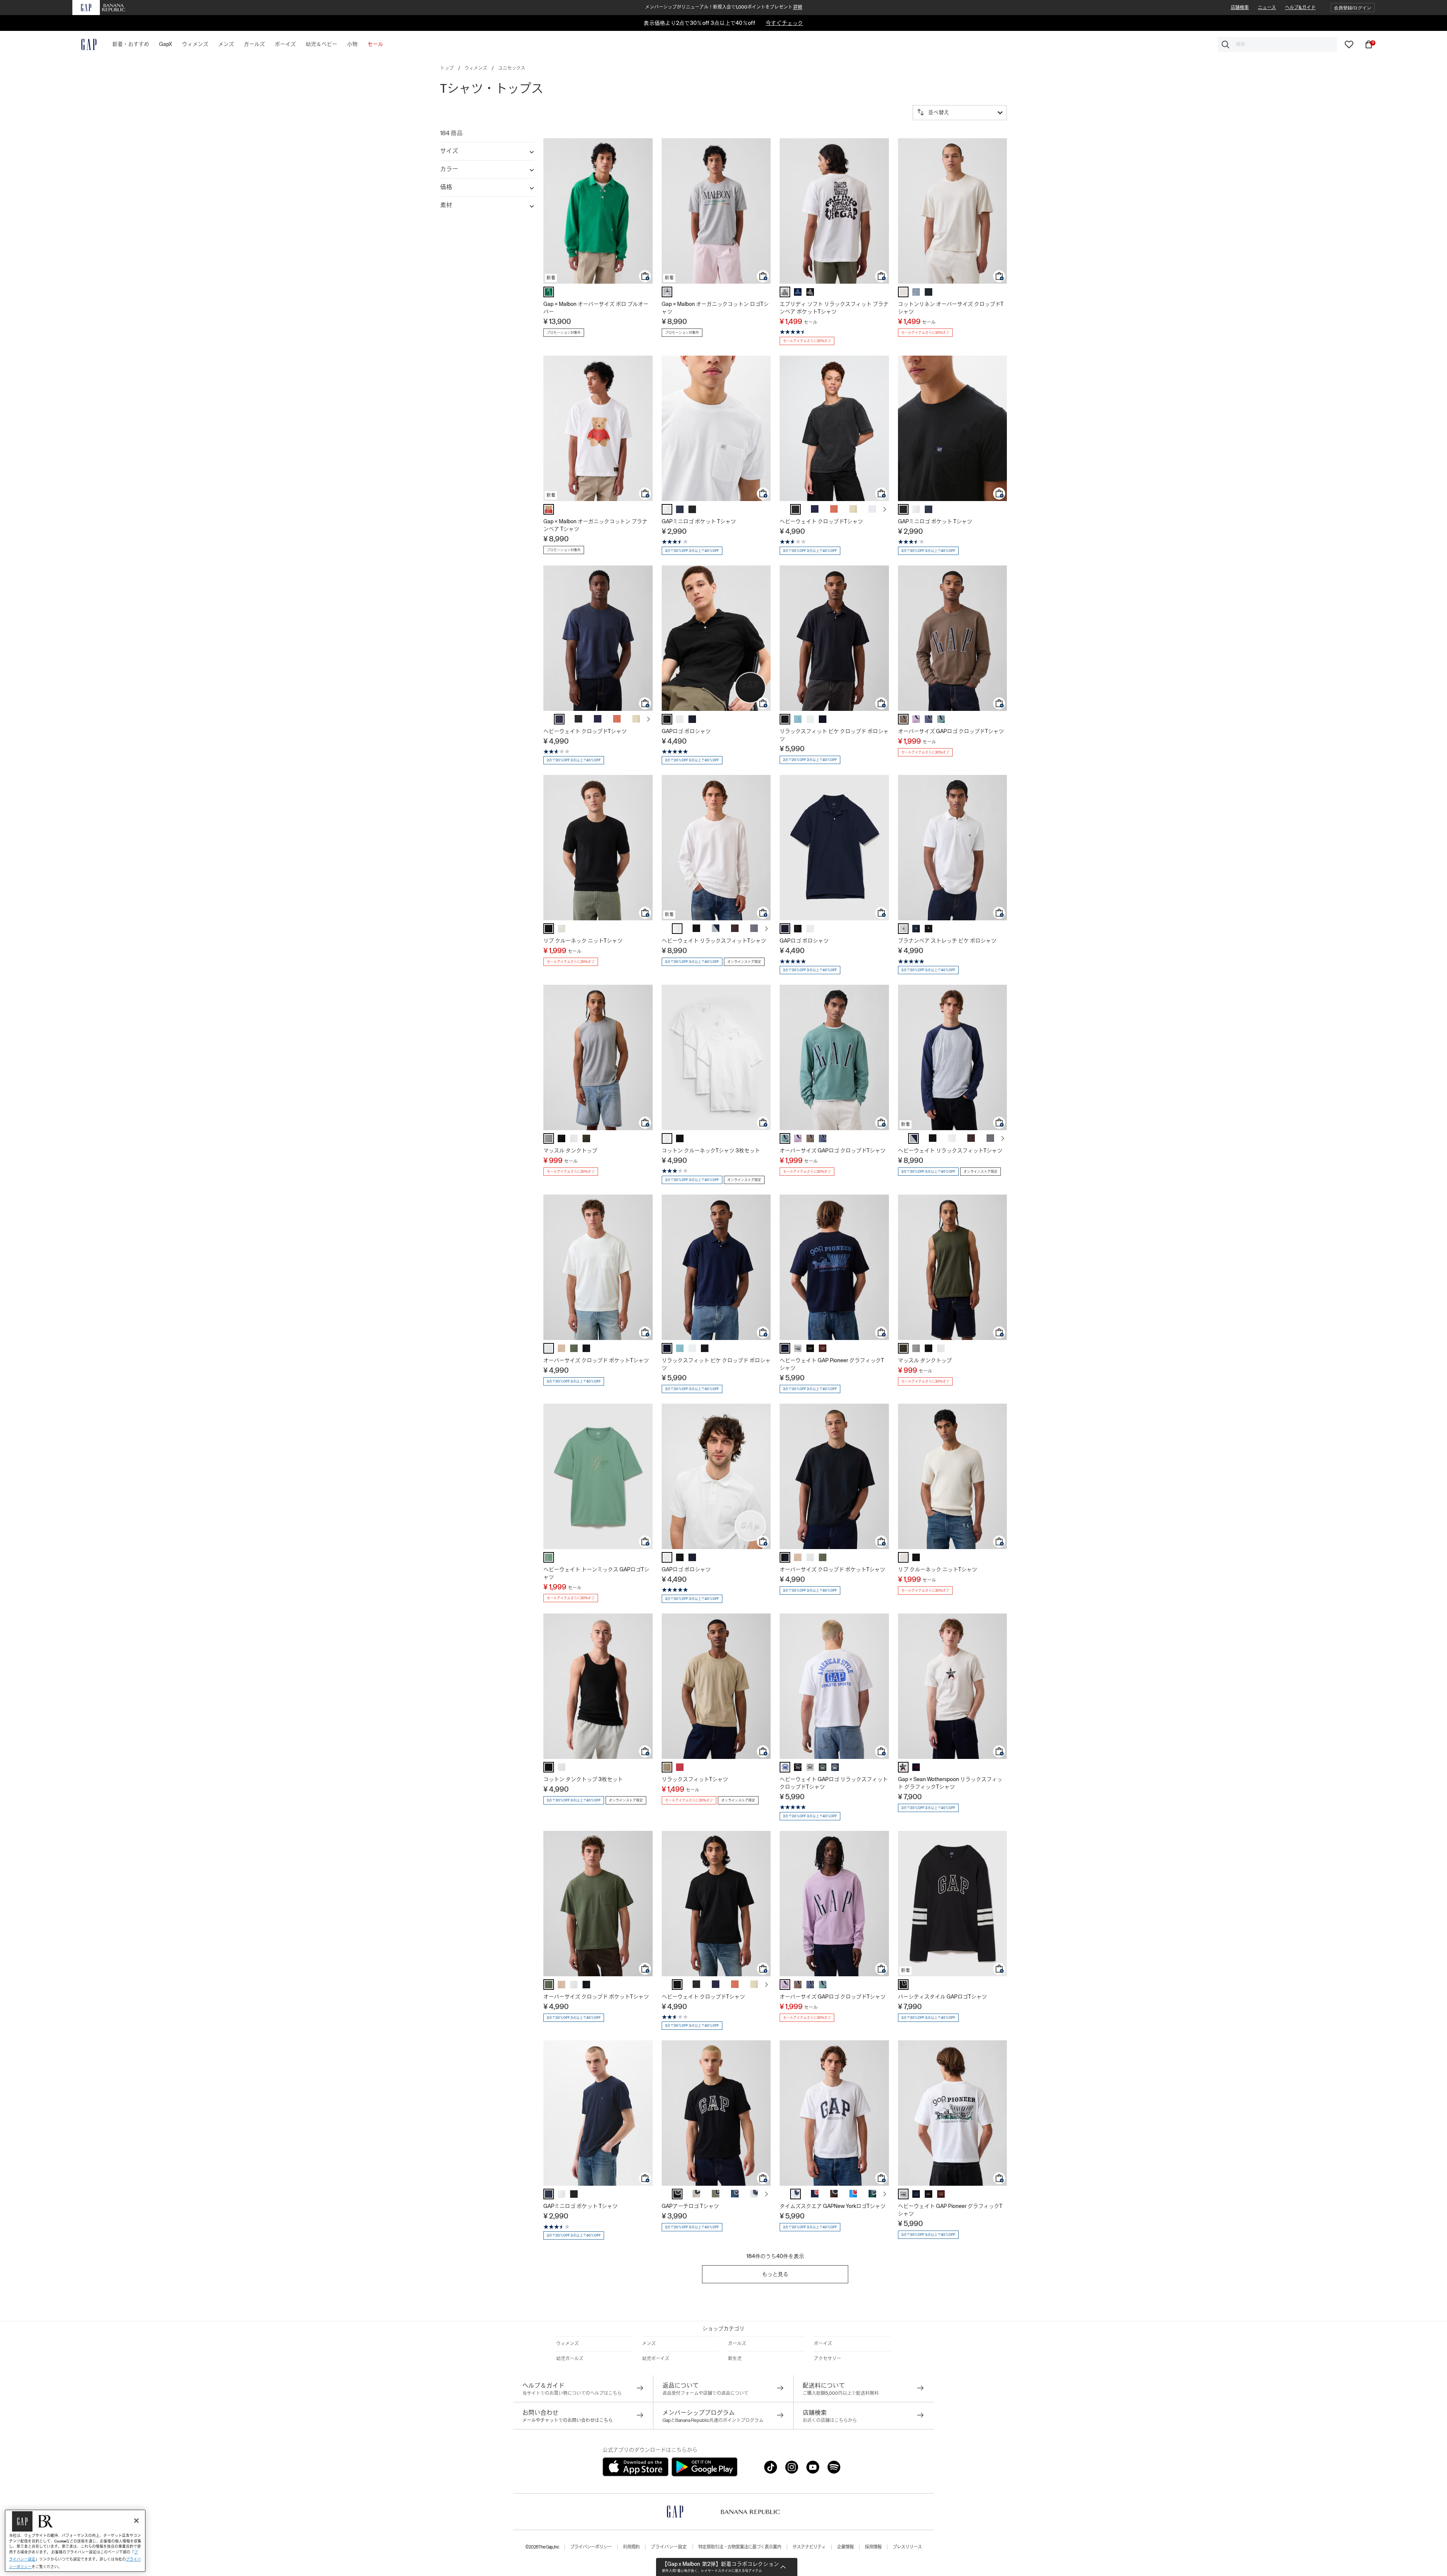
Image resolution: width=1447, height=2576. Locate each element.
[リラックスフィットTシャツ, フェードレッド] (680, 1767)
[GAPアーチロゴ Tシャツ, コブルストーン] (696, 2194)
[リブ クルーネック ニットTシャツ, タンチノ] (561, 929)
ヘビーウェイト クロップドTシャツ (821, 521)
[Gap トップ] (84, 44)
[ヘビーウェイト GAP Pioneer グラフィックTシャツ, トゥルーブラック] (810, 1348)
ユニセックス (512, 68)
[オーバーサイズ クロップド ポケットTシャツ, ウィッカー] (561, 1348)
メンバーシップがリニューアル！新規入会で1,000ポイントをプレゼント (724, 7)
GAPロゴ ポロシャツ (686, 731)
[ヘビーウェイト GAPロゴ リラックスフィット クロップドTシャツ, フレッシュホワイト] (785, 1767)
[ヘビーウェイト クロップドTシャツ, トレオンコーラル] (834, 509)
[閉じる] (136, 2521)
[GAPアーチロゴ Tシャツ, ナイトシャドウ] (735, 2194)
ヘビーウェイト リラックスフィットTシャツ (714, 941)
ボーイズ (823, 2344)
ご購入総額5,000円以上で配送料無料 (841, 2393)
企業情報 (845, 2547)
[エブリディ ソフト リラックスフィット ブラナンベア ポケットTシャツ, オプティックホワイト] (785, 292)
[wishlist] (1349, 44)
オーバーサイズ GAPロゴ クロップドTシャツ (951, 731)
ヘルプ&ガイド (1300, 8)
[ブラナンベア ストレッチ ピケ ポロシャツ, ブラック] (928, 929)
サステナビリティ (809, 2547)
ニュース (1267, 8)
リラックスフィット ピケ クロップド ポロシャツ (834, 735)
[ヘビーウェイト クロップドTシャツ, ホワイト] (872, 509)
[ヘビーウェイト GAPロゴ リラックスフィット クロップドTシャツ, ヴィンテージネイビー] (835, 1767)
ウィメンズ (476, 68)
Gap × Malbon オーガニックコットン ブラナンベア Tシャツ (595, 525)
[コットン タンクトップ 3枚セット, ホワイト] (561, 1767)
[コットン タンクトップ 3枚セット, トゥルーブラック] (549, 1767)
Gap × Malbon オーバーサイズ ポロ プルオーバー (596, 308)
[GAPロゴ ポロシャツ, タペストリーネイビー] (692, 719)
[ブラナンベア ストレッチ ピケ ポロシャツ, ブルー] (916, 929)
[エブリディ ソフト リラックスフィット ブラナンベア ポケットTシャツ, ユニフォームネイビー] (798, 292)
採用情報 (873, 2547)
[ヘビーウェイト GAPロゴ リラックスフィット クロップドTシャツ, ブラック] (798, 1767)
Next (885, 509)
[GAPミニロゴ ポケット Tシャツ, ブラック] (692, 509)
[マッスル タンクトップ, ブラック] (561, 1138)
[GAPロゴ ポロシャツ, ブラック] (667, 719)
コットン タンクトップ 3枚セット (583, 1779)
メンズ (649, 2344)
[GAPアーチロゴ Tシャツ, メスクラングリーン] (716, 2194)
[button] (1353, 8)
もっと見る (775, 2274)
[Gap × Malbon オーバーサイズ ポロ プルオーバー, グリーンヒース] (549, 292)
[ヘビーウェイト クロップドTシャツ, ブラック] (795, 509)
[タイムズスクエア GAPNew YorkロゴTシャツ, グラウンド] (834, 2194)
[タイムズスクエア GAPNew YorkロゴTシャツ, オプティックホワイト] (795, 2194)
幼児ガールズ (570, 2359)
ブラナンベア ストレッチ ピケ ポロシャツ (947, 941)
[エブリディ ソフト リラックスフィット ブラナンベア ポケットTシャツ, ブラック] (810, 292)
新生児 (735, 2359)
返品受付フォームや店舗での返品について (705, 2393)
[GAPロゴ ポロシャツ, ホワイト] (680, 719)
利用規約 (631, 2547)
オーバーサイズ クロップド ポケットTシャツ (596, 1360)
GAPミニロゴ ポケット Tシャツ (699, 521)
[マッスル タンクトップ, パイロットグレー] (549, 1138)
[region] (75, 2541)
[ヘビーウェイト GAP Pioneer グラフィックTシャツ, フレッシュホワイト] (798, 1348)
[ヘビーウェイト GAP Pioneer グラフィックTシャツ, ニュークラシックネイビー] (785, 1348)
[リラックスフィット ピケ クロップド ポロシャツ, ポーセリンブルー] (798, 719)
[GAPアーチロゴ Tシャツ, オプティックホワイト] (754, 2194)
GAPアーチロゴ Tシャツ (690, 2206)
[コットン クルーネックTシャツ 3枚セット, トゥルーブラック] (680, 1138)
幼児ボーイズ (656, 2359)
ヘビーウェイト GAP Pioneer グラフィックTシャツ (832, 1364)
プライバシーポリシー (591, 2547)
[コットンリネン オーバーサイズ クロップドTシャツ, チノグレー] (903, 292)
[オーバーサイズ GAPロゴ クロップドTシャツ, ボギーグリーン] (941, 719)
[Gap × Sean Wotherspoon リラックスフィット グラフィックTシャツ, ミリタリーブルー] (916, 1767)
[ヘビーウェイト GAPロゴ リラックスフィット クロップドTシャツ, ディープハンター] (823, 1767)
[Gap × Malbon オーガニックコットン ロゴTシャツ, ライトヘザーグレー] (667, 292)
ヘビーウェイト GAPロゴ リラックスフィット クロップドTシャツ (834, 1783)
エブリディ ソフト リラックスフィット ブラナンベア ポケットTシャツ (834, 308)
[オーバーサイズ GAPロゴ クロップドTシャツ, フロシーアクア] (916, 719)
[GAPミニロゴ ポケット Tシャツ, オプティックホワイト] (667, 509)
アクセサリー (828, 2359)
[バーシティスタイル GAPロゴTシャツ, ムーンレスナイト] (903, 1985)
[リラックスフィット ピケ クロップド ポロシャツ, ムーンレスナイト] (785, 719)
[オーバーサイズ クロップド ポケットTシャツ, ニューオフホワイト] (549, 1348)
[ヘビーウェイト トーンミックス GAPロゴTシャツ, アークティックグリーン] (549, 1557)
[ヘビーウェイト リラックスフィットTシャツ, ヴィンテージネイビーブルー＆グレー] (716, 928)
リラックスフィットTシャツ (695, 1779)
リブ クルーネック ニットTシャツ (583, 941)
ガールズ (737, 2344)
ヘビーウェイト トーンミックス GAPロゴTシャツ (596, 1573)
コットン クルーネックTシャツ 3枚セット (711, 1150)
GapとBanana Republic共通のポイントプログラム (713, 2420)
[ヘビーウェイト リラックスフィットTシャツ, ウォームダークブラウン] (735, 928)
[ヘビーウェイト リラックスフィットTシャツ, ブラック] (696, 928)
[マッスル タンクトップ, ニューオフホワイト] (574, 1138)
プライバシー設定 (669, 2547)
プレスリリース (907, 2547)
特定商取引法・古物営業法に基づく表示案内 (740, 2547)
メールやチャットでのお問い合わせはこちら (567, 2420)
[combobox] (1277, 44)
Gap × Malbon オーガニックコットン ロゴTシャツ (715, 308)
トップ (447, 68)
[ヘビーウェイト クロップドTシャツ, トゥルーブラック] (677, 1985)
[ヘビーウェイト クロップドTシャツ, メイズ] (853, 509)
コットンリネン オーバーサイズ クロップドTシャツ (951, 308)
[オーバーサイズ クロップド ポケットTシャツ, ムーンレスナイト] (586, 1348)
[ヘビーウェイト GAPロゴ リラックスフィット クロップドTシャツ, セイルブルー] (810, 1767)
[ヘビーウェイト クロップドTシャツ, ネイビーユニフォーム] (815, 509)
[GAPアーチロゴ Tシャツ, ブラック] (677, 2194)
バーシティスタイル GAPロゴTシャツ (942, 1997)
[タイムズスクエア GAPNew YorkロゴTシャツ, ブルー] (815, 2194)
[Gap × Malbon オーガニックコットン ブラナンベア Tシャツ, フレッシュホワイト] (549, 509)
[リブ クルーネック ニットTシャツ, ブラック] (549, 929)
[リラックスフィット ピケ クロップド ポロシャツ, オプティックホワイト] (810, 719)
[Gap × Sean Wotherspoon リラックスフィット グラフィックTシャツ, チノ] (903, 1767)
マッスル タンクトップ (570, 1150)
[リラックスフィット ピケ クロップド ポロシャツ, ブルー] (823, 719)
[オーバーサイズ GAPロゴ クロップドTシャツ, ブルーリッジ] (928, 719)
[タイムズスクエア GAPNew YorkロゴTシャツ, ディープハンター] (872, 2194)
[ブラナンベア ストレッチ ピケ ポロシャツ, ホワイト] (903, 929)
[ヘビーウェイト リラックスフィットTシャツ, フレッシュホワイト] (677, 929)
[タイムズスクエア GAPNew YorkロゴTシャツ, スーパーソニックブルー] (853, 2194)
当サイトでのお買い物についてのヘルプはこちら (572, 2393)
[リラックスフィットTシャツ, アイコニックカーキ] (667, 1767)
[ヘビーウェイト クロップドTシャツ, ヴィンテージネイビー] (559, 719)
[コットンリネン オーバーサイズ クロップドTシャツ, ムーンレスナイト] (928, 292)
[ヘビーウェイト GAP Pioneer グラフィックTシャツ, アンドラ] (823, 1348)
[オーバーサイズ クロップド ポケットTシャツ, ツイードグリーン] (574, 1348)
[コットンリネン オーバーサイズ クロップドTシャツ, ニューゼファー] (916, 292)
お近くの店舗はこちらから (830, 2420)
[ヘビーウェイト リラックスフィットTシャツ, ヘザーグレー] (754, 928)
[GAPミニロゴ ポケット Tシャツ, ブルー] (680, 509)
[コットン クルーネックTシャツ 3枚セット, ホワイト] (667, 1138)
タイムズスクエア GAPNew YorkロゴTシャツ (833, 2206)
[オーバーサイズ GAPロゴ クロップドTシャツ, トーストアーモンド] (903, 719)
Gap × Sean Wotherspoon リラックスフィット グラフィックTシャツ (950, 1783)
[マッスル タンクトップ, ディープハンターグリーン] (586, 1138)
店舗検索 (1240, 8)
